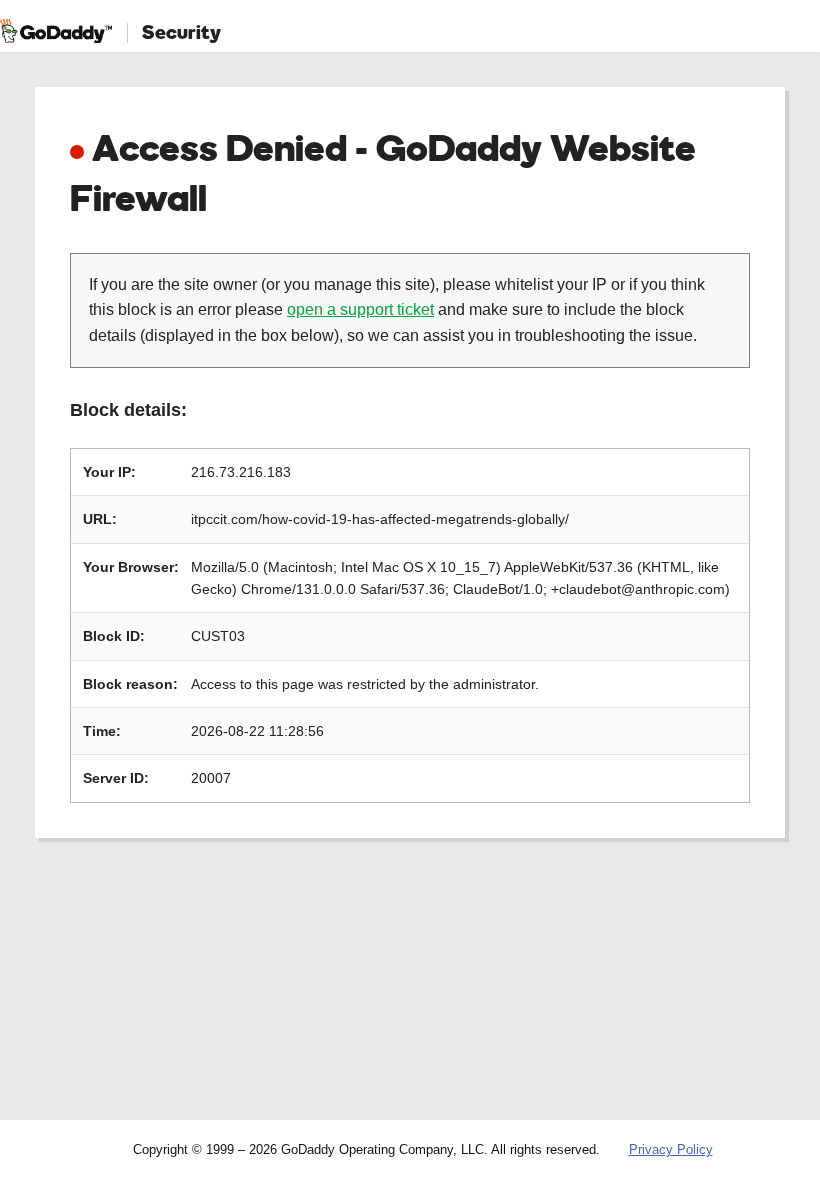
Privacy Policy (671, 1149)
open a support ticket (360, 309)
